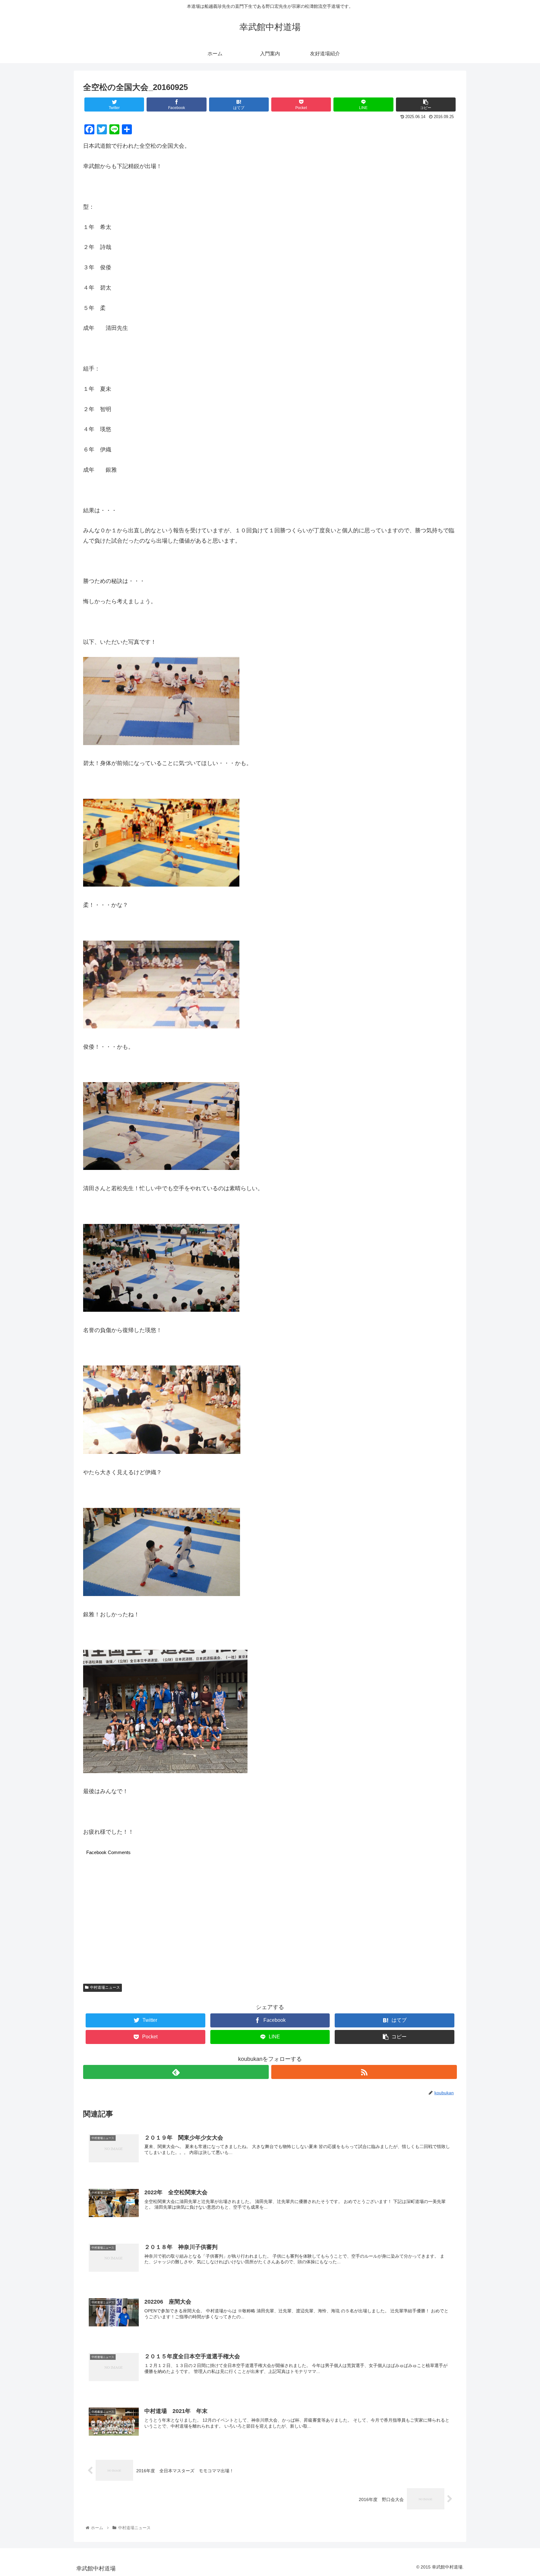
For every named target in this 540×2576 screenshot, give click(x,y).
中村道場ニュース (105, 1987)
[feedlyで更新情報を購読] (176, 2072)
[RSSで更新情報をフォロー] (364, 2072)
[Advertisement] (270, 1921)
